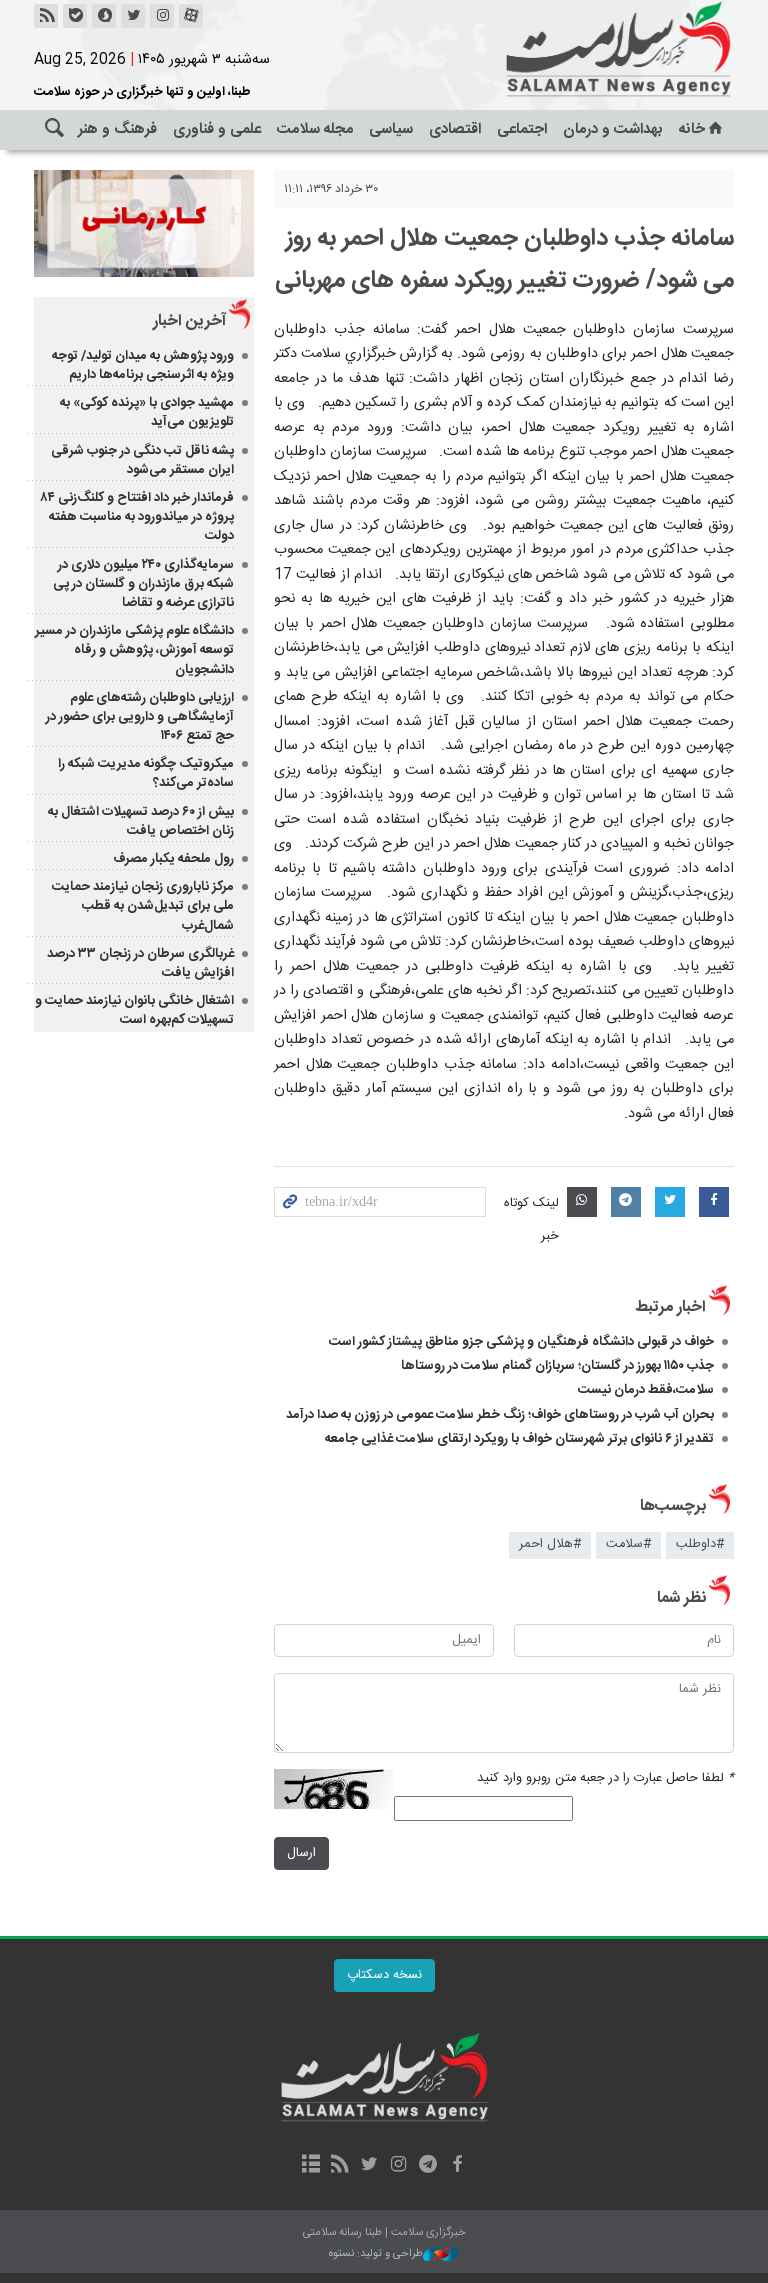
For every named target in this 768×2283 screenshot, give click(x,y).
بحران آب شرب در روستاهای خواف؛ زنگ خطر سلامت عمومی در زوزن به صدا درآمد (500, 1415)
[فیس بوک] (456, 2166)
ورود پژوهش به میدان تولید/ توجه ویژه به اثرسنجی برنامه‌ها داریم (143, 365)
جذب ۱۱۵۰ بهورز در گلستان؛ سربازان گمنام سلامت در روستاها (557, 1366)
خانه (692, 129)
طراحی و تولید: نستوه (376, 2254)
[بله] (75, 16)
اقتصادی (455, 129)
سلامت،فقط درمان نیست (644, 1390)
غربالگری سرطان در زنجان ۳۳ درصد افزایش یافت (140, 963)
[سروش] (104, 16)
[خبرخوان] (46, 16)
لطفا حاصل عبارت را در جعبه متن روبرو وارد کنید (605, 1778)
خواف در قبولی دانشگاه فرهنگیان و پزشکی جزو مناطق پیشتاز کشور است (521, 1342)
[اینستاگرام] (162, 16)
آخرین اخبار (189, 321)
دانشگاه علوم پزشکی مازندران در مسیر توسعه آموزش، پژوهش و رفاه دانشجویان (134, 650)
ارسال (301, 1853)
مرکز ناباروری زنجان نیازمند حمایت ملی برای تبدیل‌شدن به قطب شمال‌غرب (143, 906)
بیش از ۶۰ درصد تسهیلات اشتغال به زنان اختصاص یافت (141, 821)
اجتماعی (522, 129)
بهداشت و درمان (613, 129)
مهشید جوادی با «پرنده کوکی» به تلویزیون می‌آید (147, 412)
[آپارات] (191, 16)
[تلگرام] (427, 2166)
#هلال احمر (550, 1544)
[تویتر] (133, 16)
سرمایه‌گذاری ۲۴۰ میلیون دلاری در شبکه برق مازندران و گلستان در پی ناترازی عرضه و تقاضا (143, 584)
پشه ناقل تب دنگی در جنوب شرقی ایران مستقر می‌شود (142, 460)
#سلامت (628, 1544)
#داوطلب (700, 1544)
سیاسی (391, 129)
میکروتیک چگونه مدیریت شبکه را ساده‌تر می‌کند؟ (146, 773)
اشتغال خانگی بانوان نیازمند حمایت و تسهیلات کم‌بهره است (134, 1010)
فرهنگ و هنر (117, 129)
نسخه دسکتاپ (384, 1975)
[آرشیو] (310, 2166)
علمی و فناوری (217, 129)
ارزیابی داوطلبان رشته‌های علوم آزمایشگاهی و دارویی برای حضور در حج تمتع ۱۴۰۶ (140, 717)
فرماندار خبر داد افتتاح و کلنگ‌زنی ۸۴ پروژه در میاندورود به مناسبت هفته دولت (137, 517)
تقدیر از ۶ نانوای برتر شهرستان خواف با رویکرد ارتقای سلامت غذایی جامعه (519, 1439)
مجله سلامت (315, 129)
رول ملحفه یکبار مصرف (173, 859)
